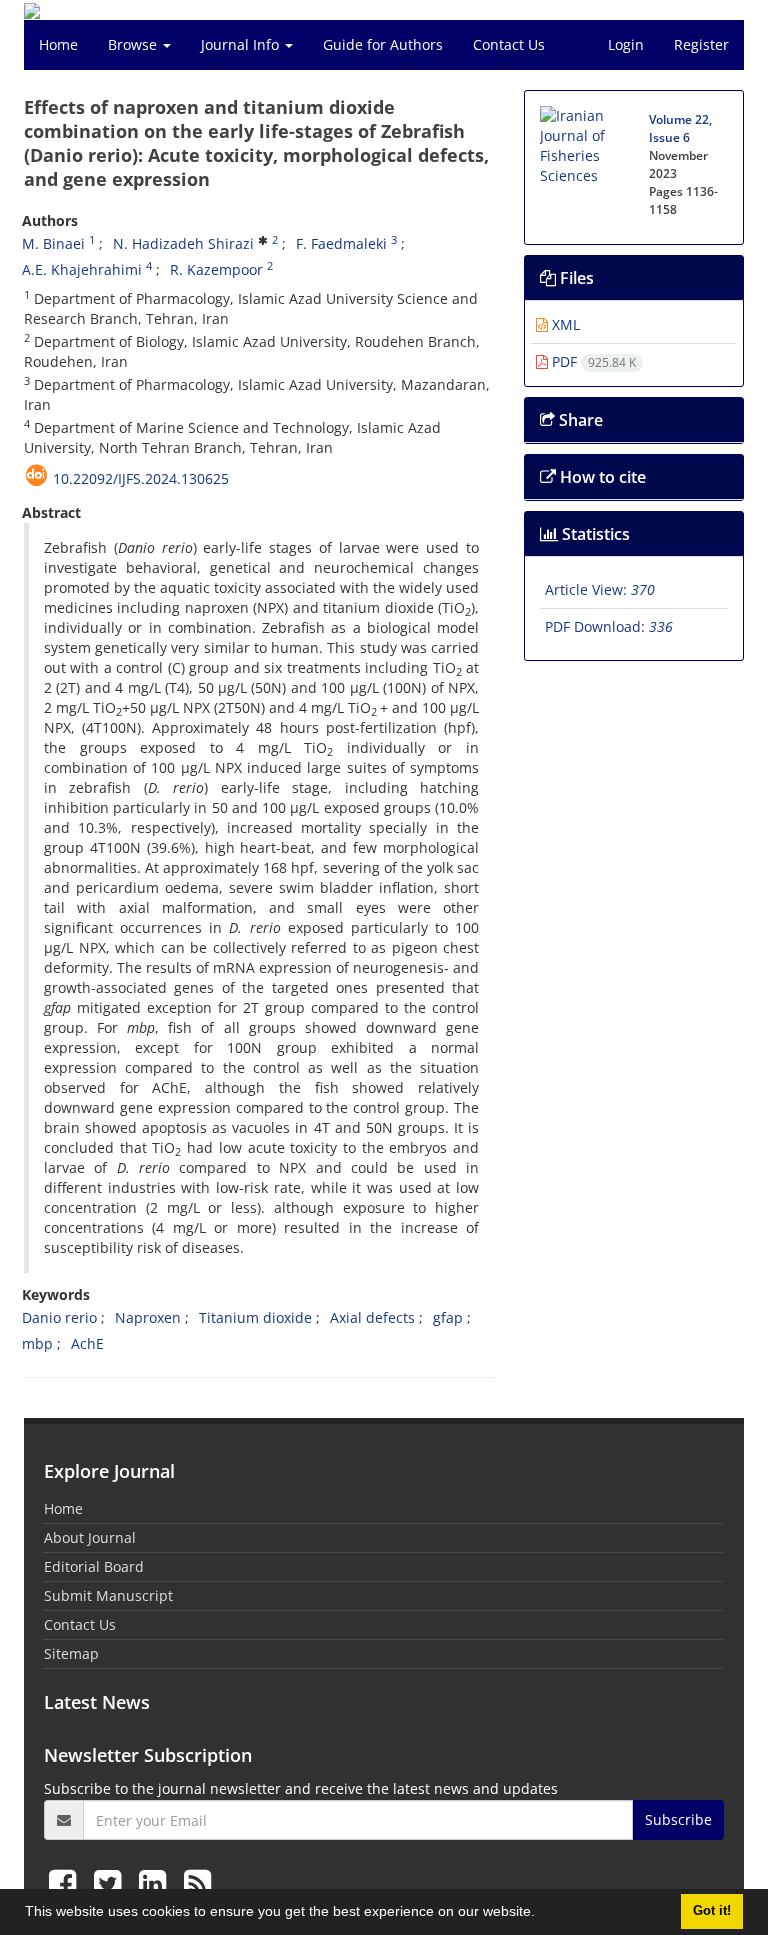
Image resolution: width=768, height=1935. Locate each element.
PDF (592, 361)
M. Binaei (53, 243)
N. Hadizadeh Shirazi (183, 243)
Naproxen (148, 1317)
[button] (542, 1914)
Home (58, 44)
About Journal (90, 1537)
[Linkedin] (156, 1882)
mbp (37, 1343)
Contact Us (509, 44)
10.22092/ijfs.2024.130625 (141, 478)
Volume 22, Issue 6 (680, 128)
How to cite (601, 477)
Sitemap (71, 1653)
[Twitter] (111, 1882)
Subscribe (678, 1819)
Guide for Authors (383, 44)
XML (564, 324)
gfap (448, 1317)
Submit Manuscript (108, 1595)
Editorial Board (94, 1566)
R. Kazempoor (216, 269)
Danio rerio (59, 1317)
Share (579, 420)
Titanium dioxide (255, 1317)
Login (626, 44)
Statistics (594, 534)
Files (575, 278)
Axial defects (372, 1317)
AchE (87, 1343)
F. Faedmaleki (341, 243)
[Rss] (197, 1882)
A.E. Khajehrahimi (82, 269)
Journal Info (242, 44)
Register (701, 44)
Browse (134, 44)
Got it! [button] (712, 1911)
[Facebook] (66, 1882)
